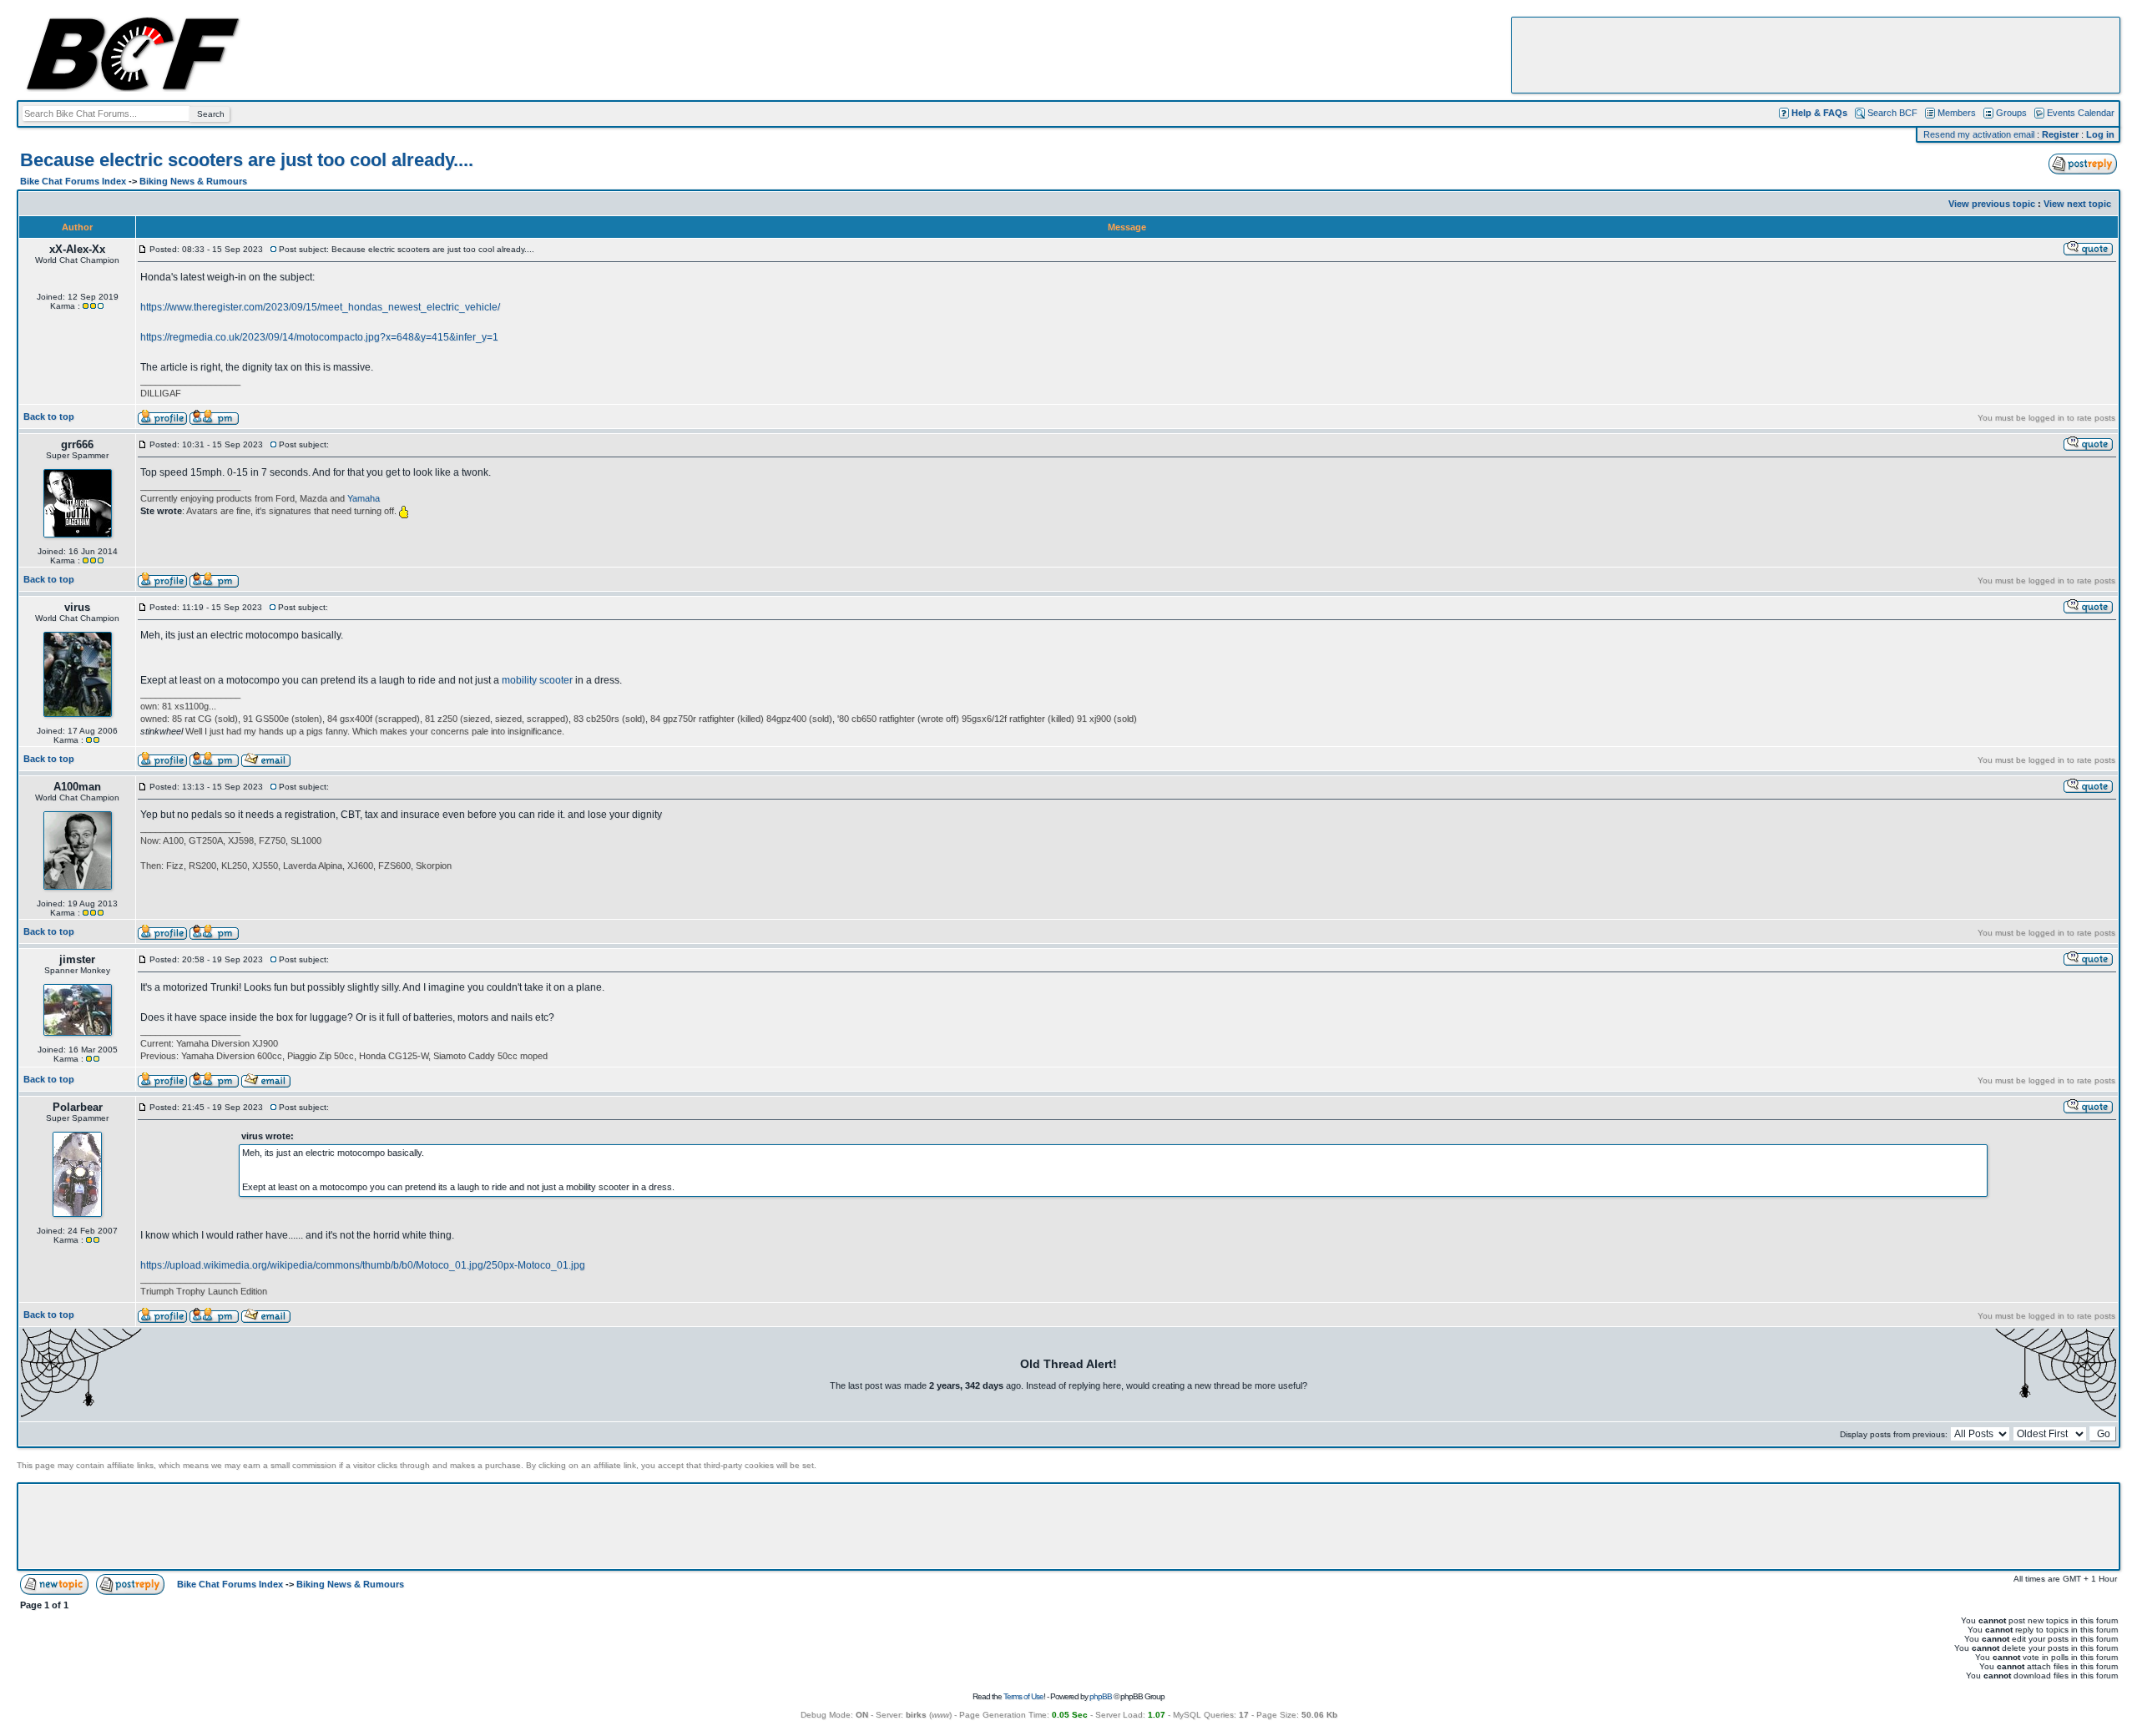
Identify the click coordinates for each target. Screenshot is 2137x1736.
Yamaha (364, 498)
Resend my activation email (1979, 134)
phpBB (1101, 1696)
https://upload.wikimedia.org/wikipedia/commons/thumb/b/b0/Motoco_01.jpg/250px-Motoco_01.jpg (363, 1265)
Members (1957, 113)
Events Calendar (2081, 113)
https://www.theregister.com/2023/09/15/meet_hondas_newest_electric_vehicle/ (320, 307)
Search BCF (1892, 113)
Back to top (49, 416)
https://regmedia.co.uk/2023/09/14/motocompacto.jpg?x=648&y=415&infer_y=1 (319, 337)
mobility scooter (537, 680)
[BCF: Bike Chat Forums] (133, 88)
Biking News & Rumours (193, 181)
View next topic (2077, 204)
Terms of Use (1023, 1696)
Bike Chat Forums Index (73, 181)
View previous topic (1992, 204)
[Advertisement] (1816, 55)
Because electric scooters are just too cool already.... (247, 160)
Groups (2011, 113)
